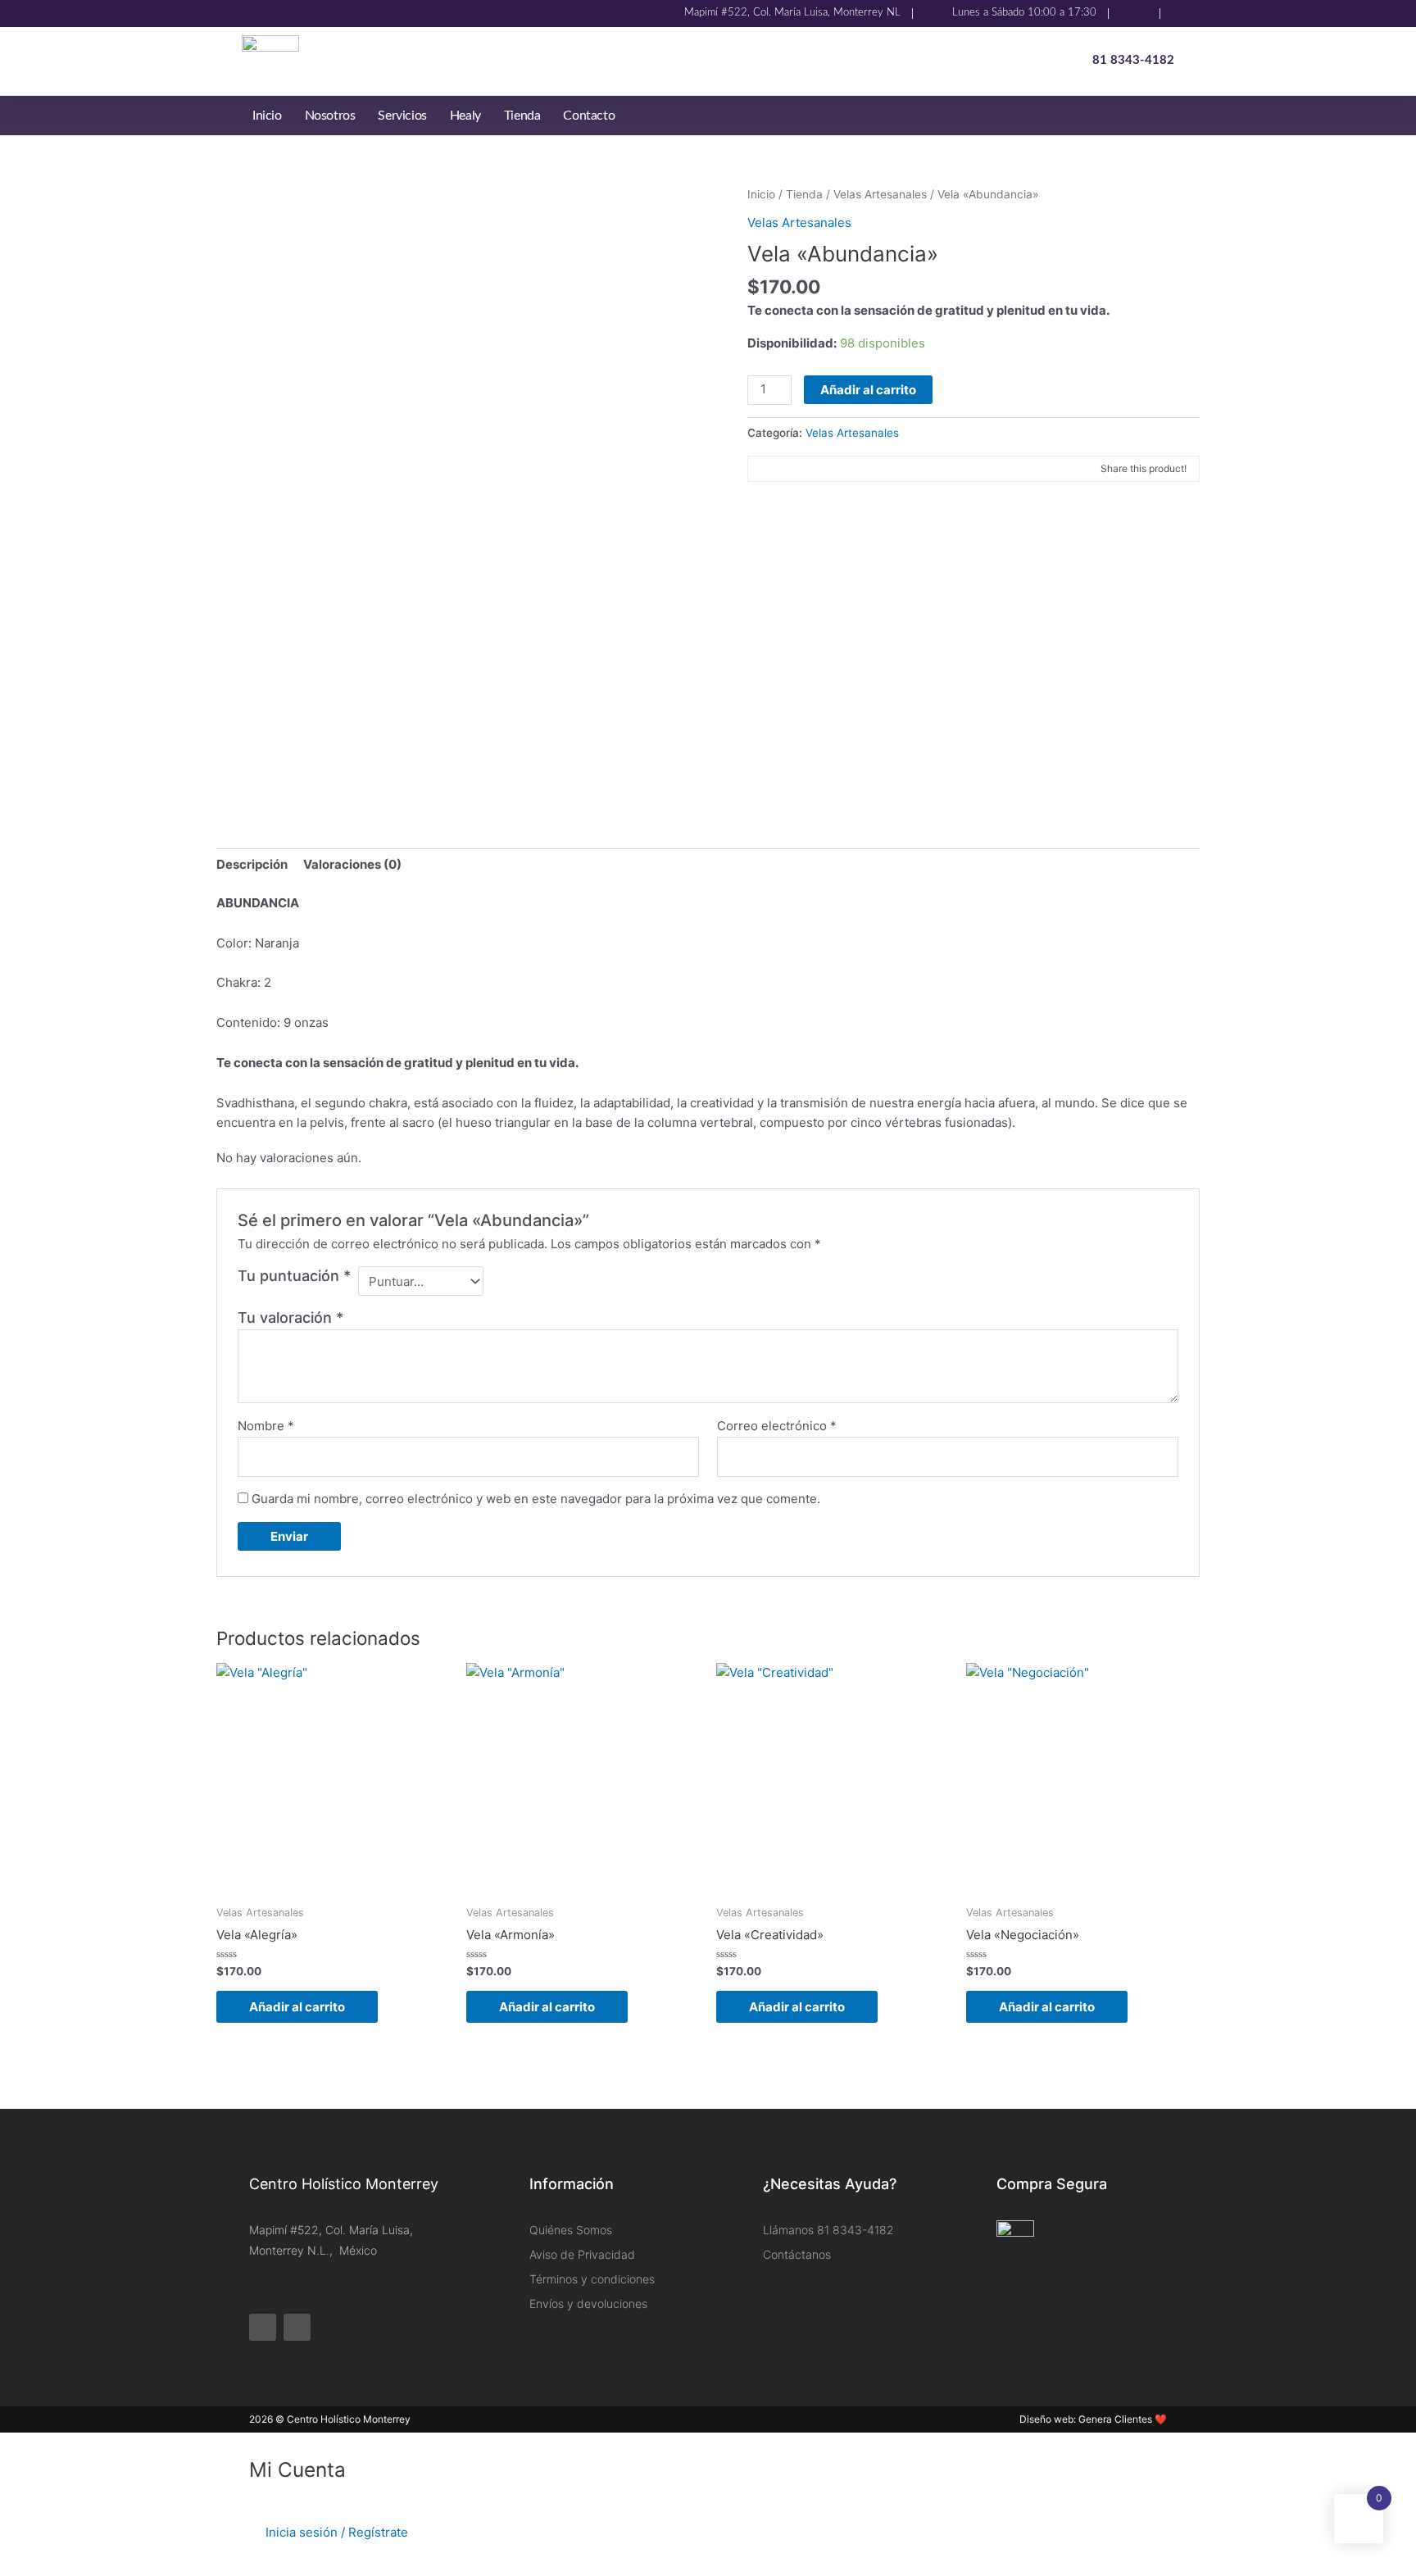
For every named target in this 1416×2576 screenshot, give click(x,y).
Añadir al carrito (868, 390)
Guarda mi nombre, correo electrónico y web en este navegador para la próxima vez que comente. (536, 1499)
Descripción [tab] (252, 864)
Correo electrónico (777, 1426)
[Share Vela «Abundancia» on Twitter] (787, 469)
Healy (465, 116)
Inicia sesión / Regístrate (337, 2532)
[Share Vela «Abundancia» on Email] (814, 469)
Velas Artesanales (880, 194)
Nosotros (330, 116)
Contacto (589, 116)
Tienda (522, 116)
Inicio (267, 116)
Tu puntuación (294, 1276)
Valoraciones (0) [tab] (352, 864)
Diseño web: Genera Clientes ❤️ (1093, 2419)
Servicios (402, 116)
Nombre (266, 1426)
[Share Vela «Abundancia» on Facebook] (761, 469)
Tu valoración (290, 1318)
